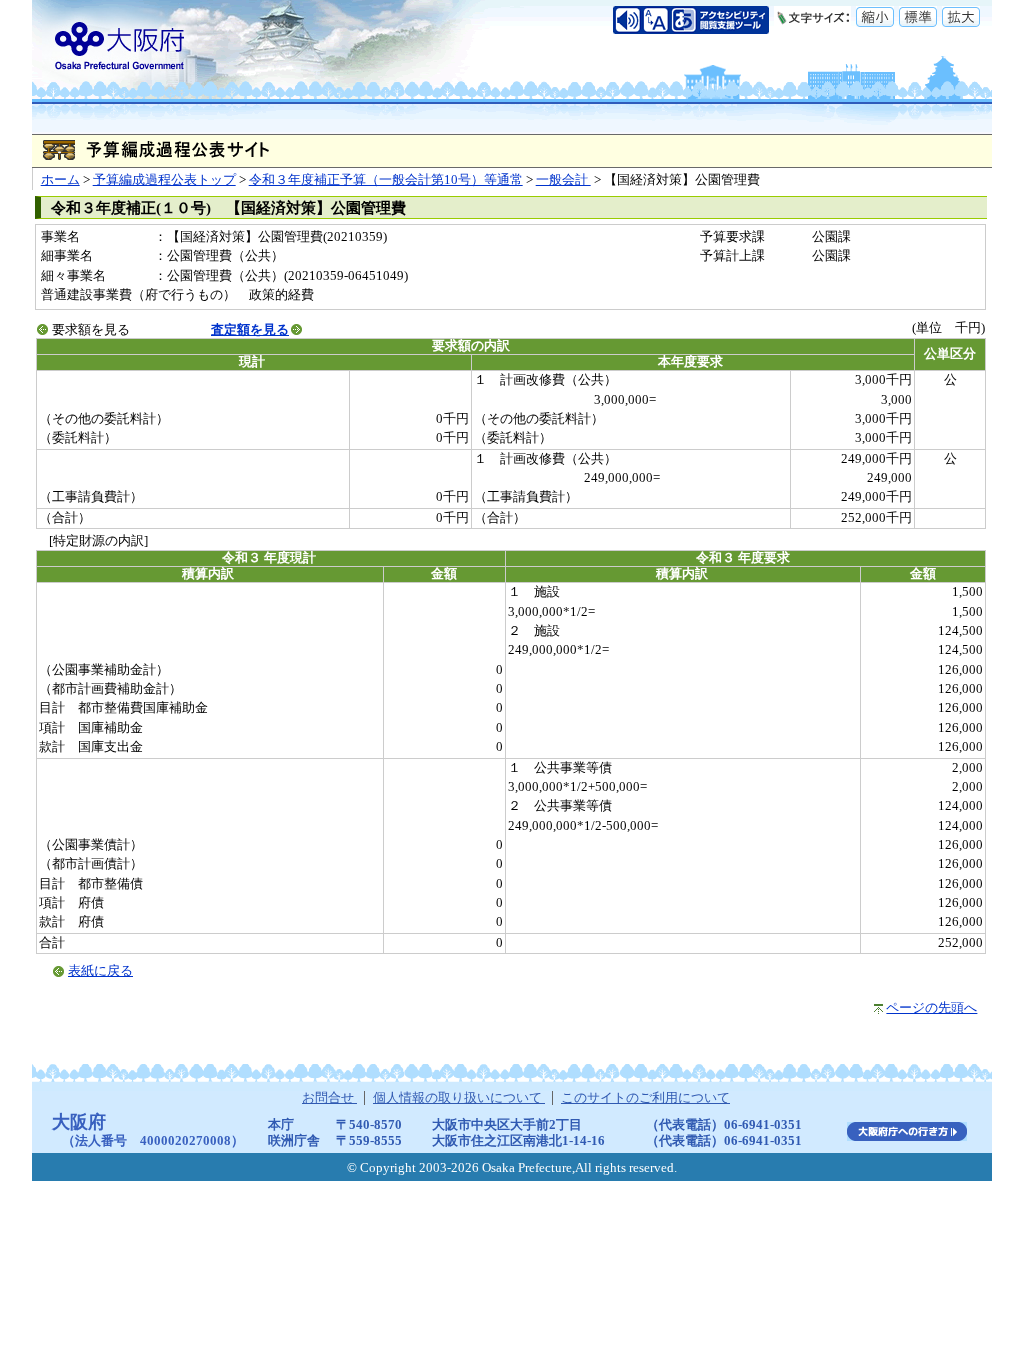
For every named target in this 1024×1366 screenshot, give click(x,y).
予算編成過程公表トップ (164, 180)
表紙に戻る (100, 971)
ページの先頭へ (931, 1008)
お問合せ (329, 1098)
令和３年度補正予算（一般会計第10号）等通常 (386, 180)
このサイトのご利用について (645, 1098)
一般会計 (563, 180)
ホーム (60, 180)
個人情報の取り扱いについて (459, 1098)
